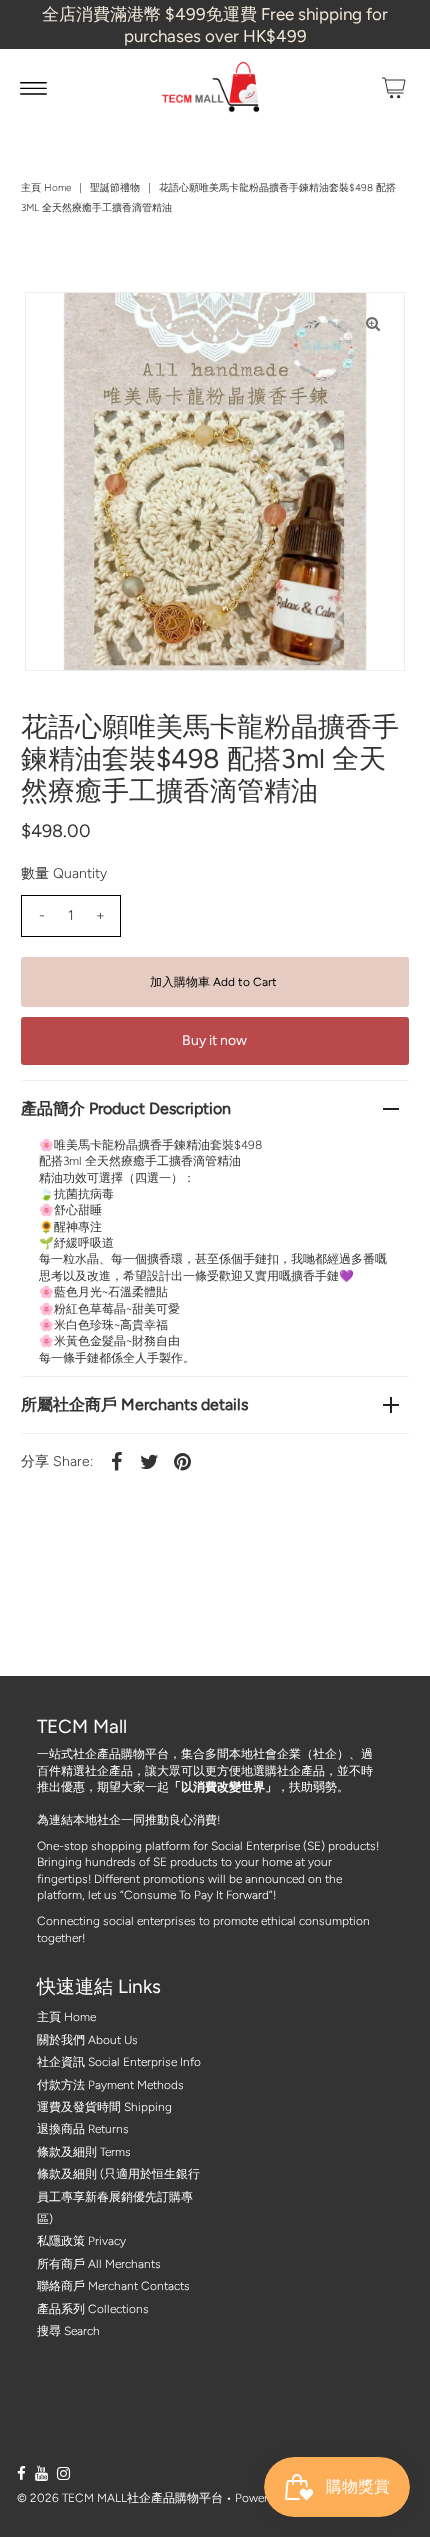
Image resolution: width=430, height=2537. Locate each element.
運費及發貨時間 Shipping (104, 2107)
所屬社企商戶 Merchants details (134, 1404)
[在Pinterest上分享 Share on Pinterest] (182, 1461)
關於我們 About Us (87, 2040)
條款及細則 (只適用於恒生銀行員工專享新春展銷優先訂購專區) (118, 2196)
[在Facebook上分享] (116, 1461)
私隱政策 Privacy (81, 2241)
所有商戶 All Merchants (99, 2264)
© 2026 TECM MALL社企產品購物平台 (120, 2498)
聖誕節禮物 (115, 187)
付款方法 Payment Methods (110, 2085)
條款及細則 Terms (84, 2152)
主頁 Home (46, 187)
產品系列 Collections (93, 2309)
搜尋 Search (68, 2331)
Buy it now (214, 1040)
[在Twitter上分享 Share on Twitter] (149, 1461)
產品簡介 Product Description (126, 1108)
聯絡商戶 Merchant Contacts (113, 2286)
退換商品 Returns (83, 2129)
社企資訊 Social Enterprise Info (119, 2062)
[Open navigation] (33, 88)
